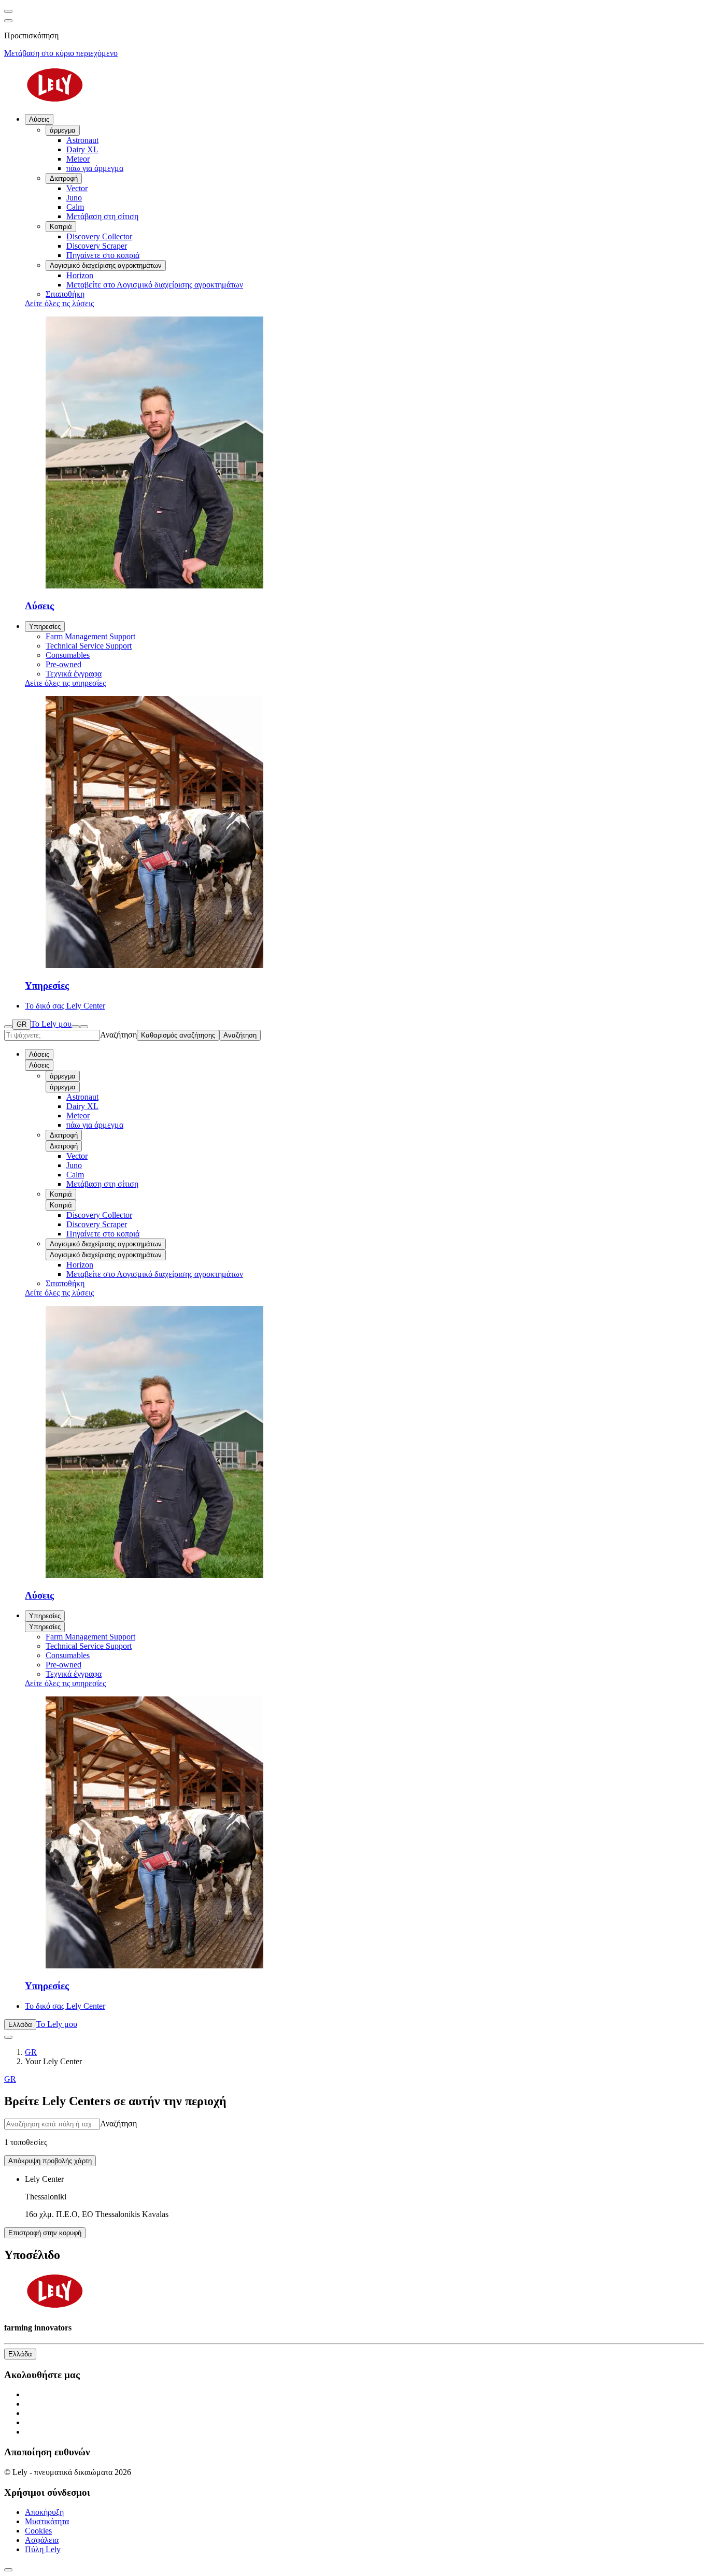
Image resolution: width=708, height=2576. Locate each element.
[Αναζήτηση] (8, 1027)
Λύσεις (39, 119)
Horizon (80, 1265)
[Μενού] (76, 1027)
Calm (75, 1175)
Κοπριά (61, 1194)
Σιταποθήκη (65, 1283)
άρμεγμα (63, 1076)
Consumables (68, 1655)
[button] (364, 2197)
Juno (74, 1165)
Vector (77, 1156)
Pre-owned (63, 1665)
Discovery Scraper (97, 1224)
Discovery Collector (99, 1215)
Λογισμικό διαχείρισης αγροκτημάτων (106, 1244)
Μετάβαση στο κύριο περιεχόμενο (61, 53)
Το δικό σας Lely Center (65, 2006)
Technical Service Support (89, 1646)
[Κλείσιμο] (84, 1027)
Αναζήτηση (118, 1035)
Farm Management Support (90, 1637)
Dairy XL (82, 1106)
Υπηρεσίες (45, 627)
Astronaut (82, 1097)
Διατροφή (64, 1135)
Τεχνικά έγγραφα (74, 1674)
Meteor (78, 1116)
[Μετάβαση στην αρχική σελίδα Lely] (354, 86)
